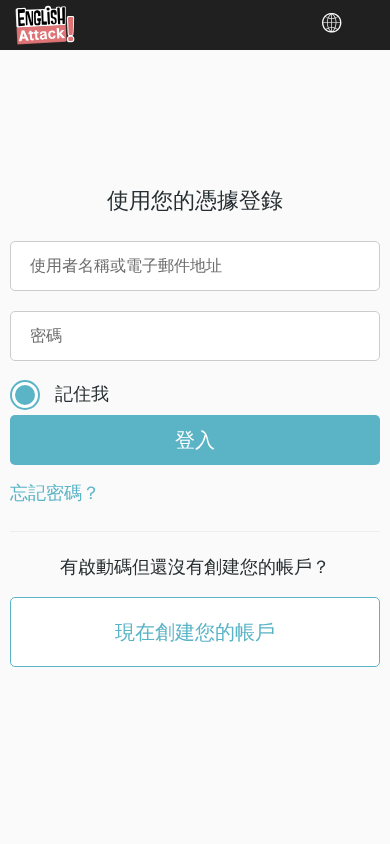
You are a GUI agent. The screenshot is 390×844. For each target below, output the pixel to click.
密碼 (46, 335)
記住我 (82, 393)
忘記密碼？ (55, 492)
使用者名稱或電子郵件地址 (126, 265)
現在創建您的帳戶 (195, 631)
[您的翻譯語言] (340, 22)
